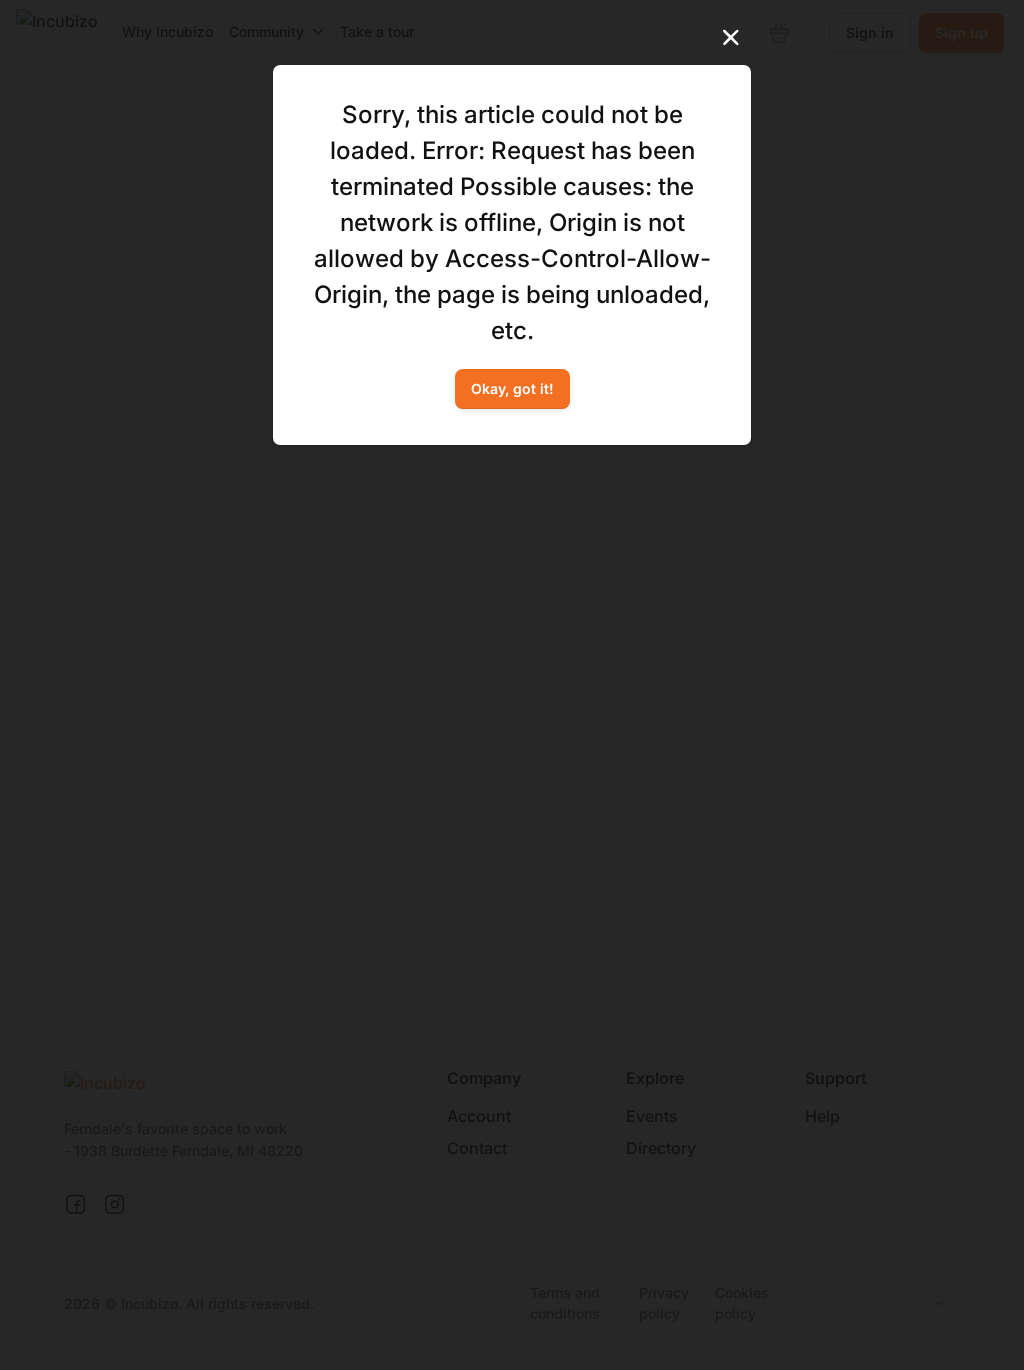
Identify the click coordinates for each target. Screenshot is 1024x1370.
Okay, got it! (512, 388)
